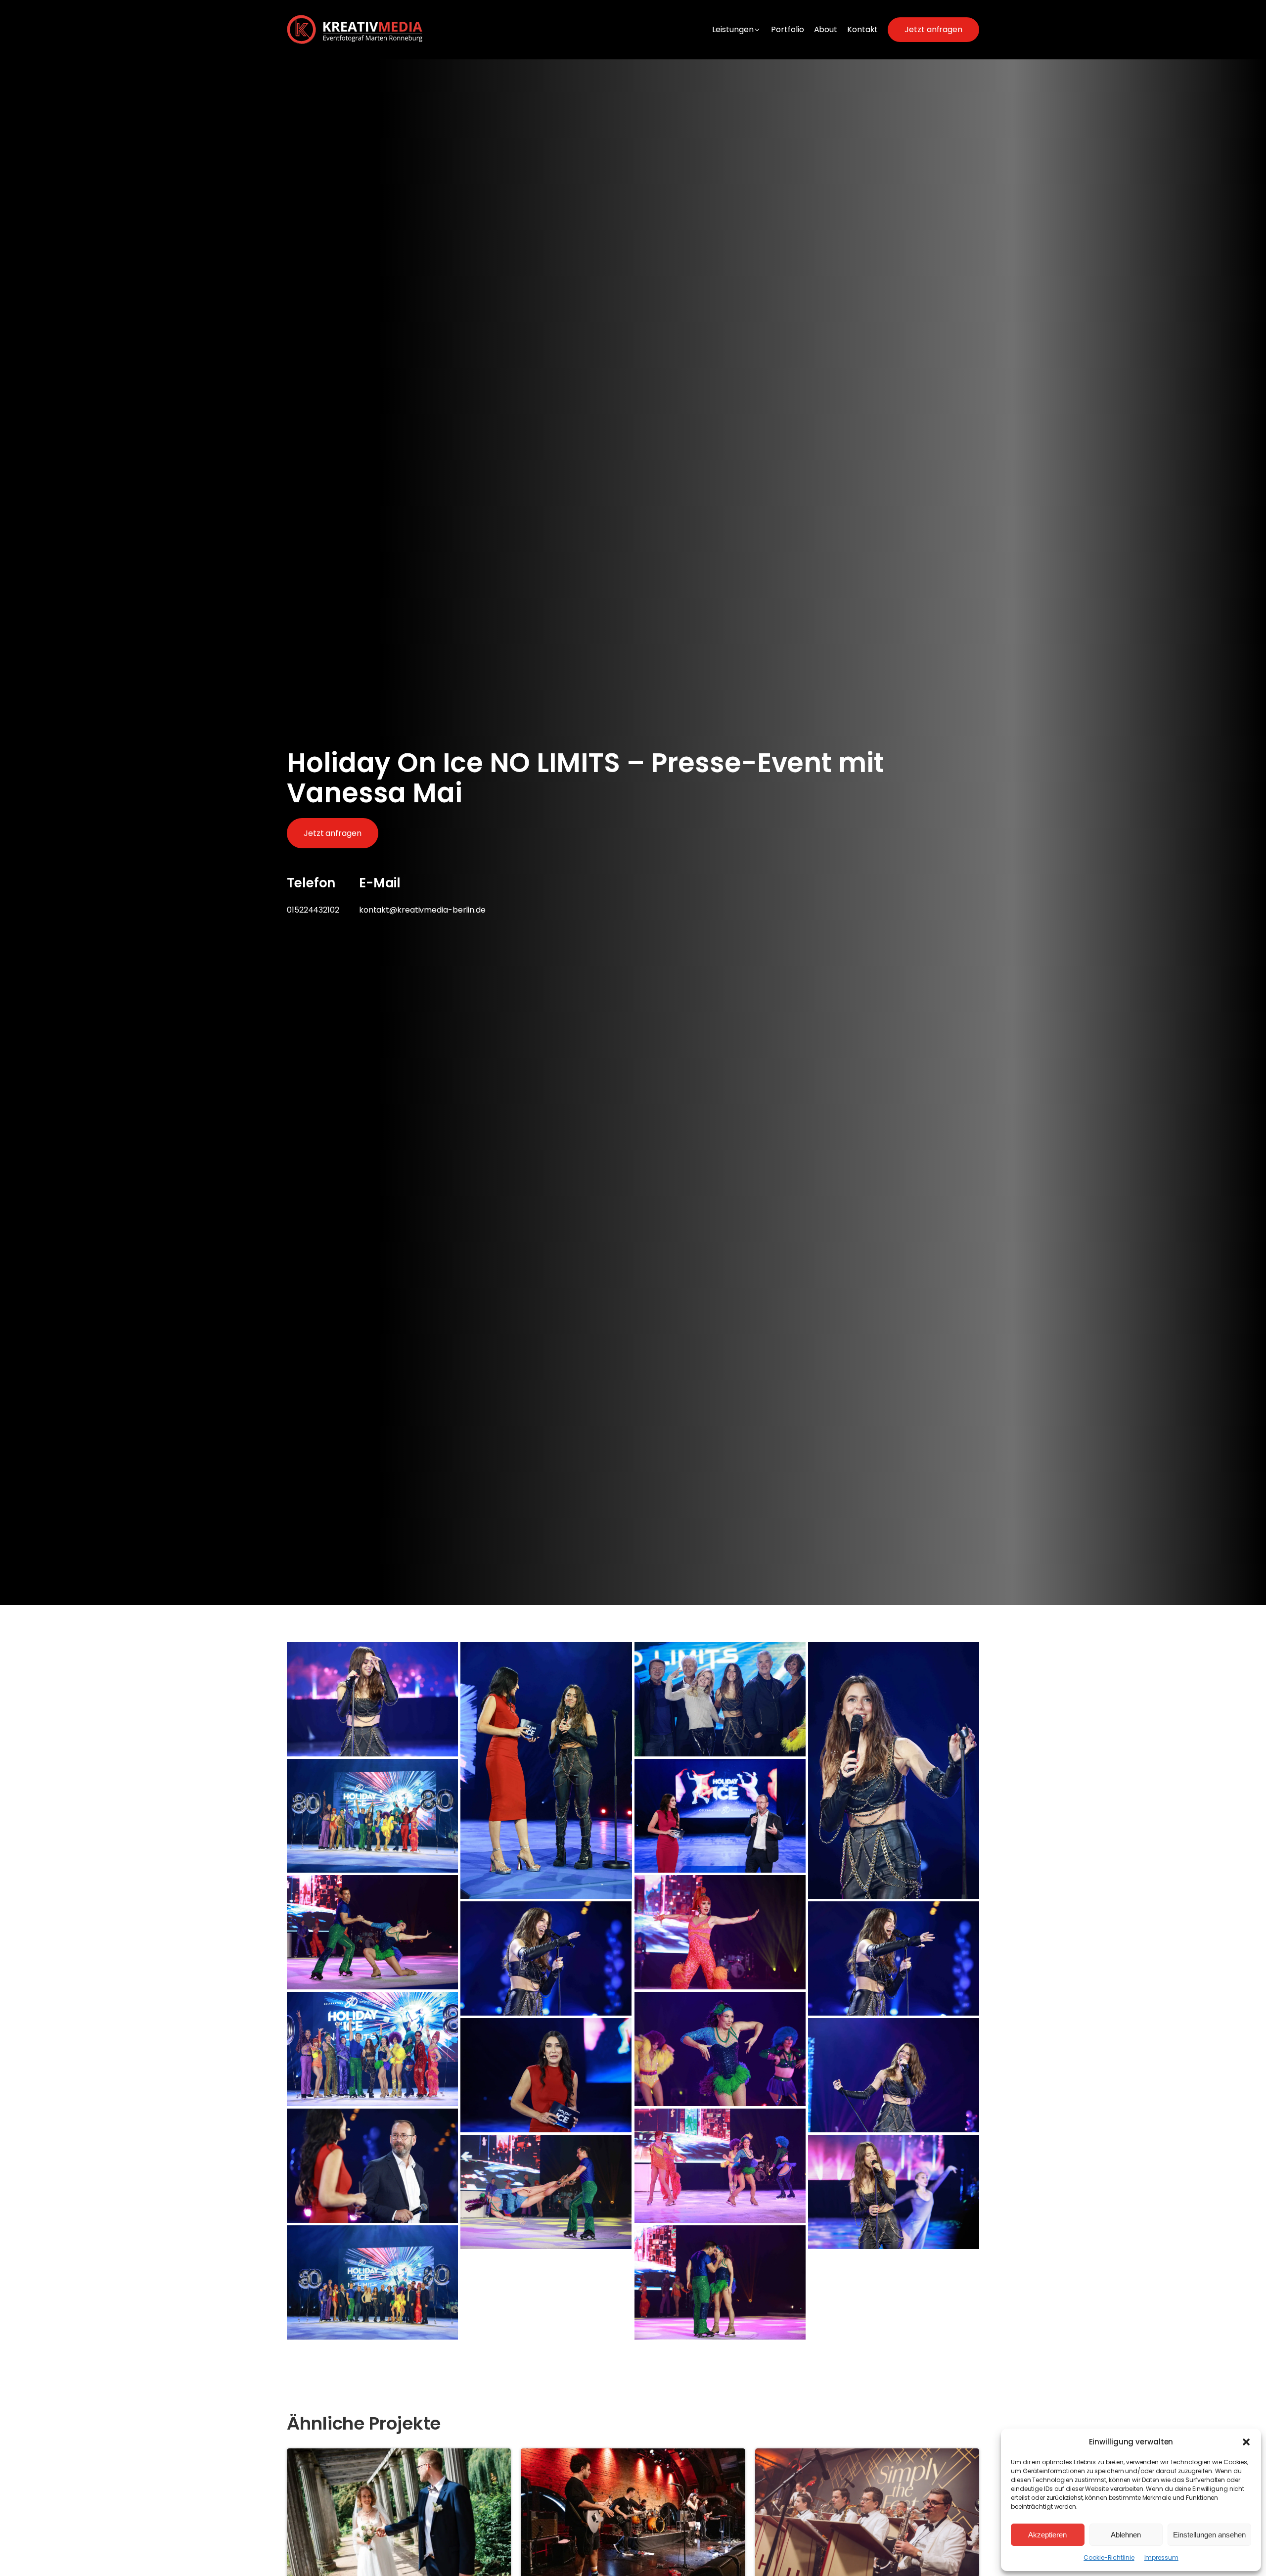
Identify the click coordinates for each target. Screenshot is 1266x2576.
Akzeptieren (1047, 2535)
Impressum (1161, 2557)
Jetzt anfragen (933, 29)
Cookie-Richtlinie (1109, 2557)
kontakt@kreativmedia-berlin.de (422, 910)
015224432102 (313, 910)
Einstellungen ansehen (1209, 2535)
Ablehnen (1126, 2535)
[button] (1246, 2442)
